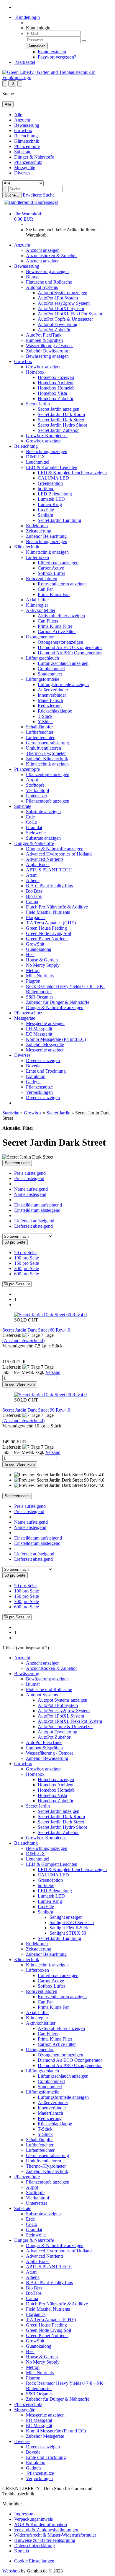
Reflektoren (37, 526)
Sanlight (45, 515)
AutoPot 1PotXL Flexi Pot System (70, 314)
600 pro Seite (27, 1274)
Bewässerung (27, 125)
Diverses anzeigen (43, 1060)
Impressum (24, 2514)
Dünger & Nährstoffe (34, 157)
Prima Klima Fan (54, 594)
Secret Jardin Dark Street (61, 420)
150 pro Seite (27, 1263)
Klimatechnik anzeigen (47, 552)
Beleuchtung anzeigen (47, 451)
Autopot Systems (42, 287)
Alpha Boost (38, 865)
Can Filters (48, 621)
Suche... (12, 195)
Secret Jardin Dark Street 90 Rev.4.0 (36, 1410)
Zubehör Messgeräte (45, 1045)
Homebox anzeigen (56, 377)
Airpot (32, 780)
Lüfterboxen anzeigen (58, 563)
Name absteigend (30, 1194)
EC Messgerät (39, 1034)
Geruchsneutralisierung (47, 743)
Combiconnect (51, 669)
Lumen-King (50, 504)
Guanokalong (39, 949)
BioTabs (34, 896)
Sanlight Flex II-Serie (69, 1928)
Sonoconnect (50, 674)
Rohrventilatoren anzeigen (62, 584)
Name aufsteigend (31, 1189)
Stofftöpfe (35, 785)
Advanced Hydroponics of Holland (59, 854)
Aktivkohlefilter (41, 610)
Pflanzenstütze (39, 1087)
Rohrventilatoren (42, 579)
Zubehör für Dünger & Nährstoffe (58, 1002)
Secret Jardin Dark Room (61, 414)
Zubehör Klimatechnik (47, 759)
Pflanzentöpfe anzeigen (48, 774)
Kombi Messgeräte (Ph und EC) (56, 1039)
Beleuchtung (26, 136)
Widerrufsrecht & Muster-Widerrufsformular (55, 2535)
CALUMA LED (53, 478)
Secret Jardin (38, 404)
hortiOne (46, 489)
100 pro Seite (27, 1258)
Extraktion (36, 1076)
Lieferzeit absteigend (33, 1226)
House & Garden (42, 960)
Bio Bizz (34, 891)
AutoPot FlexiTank (44, 335)
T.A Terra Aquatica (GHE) (51, 923)
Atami (32, 875)
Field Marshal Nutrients (48, 912)
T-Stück (45, 716)
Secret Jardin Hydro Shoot (62, 425)
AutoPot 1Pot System (58, 298)
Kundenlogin (27, 17)
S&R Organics (40, 997)
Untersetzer (37, 796)
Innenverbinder (52, 695)
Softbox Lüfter (51, 573)
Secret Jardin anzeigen (59, 409)
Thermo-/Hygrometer (46, 753)
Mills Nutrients (40, 976)
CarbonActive (51, 568)
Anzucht (22, 120)
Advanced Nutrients (45, 859)
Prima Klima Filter (55, 626)
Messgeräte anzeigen (45, 1023)
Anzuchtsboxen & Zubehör (51, 256)
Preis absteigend (29, 1178)
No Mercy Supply (43, 965)
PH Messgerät (39, 1029)
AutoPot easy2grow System (64, 303)
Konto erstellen (52, 52)
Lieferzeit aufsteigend (34, 1221)
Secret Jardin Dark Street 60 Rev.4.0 (36, 1330)
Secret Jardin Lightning (59, 520)
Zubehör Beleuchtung (46, 536)
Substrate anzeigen (43, 812)
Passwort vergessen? (57, 57)
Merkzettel (25, 62)
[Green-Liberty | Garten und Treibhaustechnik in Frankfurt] (57, 78)
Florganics (36, 917)
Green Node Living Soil (49, 933)
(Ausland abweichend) (23, 1341)
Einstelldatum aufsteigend (38, 1205)
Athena (33, 880)
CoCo (32, 822)
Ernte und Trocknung (46, 1071)
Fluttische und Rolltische (49, 282)
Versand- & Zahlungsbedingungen (46, 2530)
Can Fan (46, 589)
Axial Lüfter (37, 600)
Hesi (30, 955)
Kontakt (22, 2551)
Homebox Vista (52, 393)
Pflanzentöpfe (27, 146)
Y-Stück (45, 722)
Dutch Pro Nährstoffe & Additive (57, 907)
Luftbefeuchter (40, 732)
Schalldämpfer (39, 727)
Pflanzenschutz (28, 162)
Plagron (33, 981)
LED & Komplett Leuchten (52, 467)
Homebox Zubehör (56, 398)
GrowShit (35, 944)
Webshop (11, 2571)
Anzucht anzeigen (43, 250)
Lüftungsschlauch (42, 658)
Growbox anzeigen (44, 367)
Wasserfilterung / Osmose (50, 346)
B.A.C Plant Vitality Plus (49, 886)
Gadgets (34, 1082)
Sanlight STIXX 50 (68, 1933)
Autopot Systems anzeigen (63, 293)
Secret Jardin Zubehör (58, 430)
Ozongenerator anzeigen (60, 642)
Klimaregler (37, 605)
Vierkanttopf (38, 790)
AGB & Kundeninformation (41, 2524)
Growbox (23, 130)
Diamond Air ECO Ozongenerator (70, 647)
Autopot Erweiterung (57, 324)
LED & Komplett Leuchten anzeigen (72, 473)
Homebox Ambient (56, 383)
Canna (32, 902)
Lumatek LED (51, 499)
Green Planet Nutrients (47, 939)
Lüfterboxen (37, 557)
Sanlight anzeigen (66, 1917)
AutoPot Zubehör (54, 330)
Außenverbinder (53, 690)
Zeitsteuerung (39, 531)
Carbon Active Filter (57, 631)
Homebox (35, 372)
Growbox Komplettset (47, 436)
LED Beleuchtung (55, 494)
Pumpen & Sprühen (44, 340)
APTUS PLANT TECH (49, 870)
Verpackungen (39, 1092)
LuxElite (46, 510)
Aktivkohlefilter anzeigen (61, 616)
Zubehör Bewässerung (47, 351)
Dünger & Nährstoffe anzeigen (55, 849)
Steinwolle (36, 833)
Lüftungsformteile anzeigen (63, 684)
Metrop (33, 970)
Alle (18, 115)
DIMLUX (36, 457)
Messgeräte (25, 168)
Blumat (33, 277)
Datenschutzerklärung (34, 2546)
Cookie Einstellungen (34, 2561)
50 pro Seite (25, 1253)
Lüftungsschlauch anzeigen (63, 663)
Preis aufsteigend (30, 1173)
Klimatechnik (27, 141)
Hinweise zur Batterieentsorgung (45, 2540)
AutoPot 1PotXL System (61, 308)
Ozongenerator (40, 637)
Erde (30, 817)
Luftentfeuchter (40, 737)
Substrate (23, 152)
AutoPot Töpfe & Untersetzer (65, 319)
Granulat (34, 827)
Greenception (50, 483)
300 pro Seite (27, 1268)
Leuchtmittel (38, 462)
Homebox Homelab (56, 388)
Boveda (33, 1066)
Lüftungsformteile (43, 679)
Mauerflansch (50, 700)
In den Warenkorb (20, 1384)
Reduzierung (50, 706)
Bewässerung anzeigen (47, 271)
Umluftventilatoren (43, 748)
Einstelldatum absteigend (37, 1210)
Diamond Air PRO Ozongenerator (70, 653)
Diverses (22, 173)
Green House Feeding (46, 928)
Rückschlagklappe (55, 711)
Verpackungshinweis (33, 2519)
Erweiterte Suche (39, 195)
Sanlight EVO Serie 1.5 (72, 1922)
